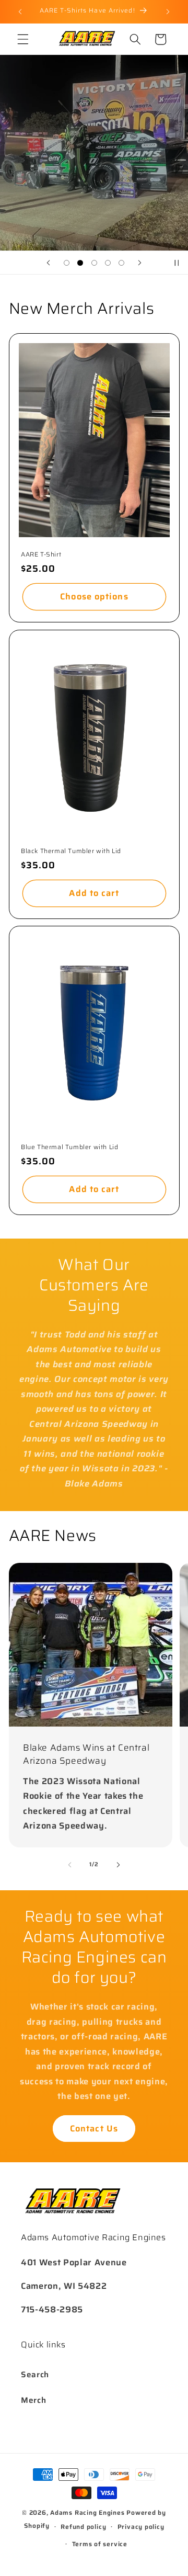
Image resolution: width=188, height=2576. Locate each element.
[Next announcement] (168, 12)
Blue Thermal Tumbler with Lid (69, 1147)
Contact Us (94, 2128)
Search (35, 2375)
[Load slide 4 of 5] (108, 263)
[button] (23, 39)
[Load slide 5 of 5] (122, 263)
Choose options (94, 596)
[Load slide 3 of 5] (94, 263)
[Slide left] (70, 1865)
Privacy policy (141, 2527)
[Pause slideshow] (177, 263)
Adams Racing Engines (87, 2512)
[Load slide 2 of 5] (80, 263)
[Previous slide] (48, 263)
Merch (33, 2400)
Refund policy (83, 2527)
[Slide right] (118, 1865)
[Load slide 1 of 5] (66, 263)
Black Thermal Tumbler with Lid (71, 850)
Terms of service (100, 2544)
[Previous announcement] (20, 12)
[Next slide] (140, 263)
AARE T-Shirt (41, 554)
